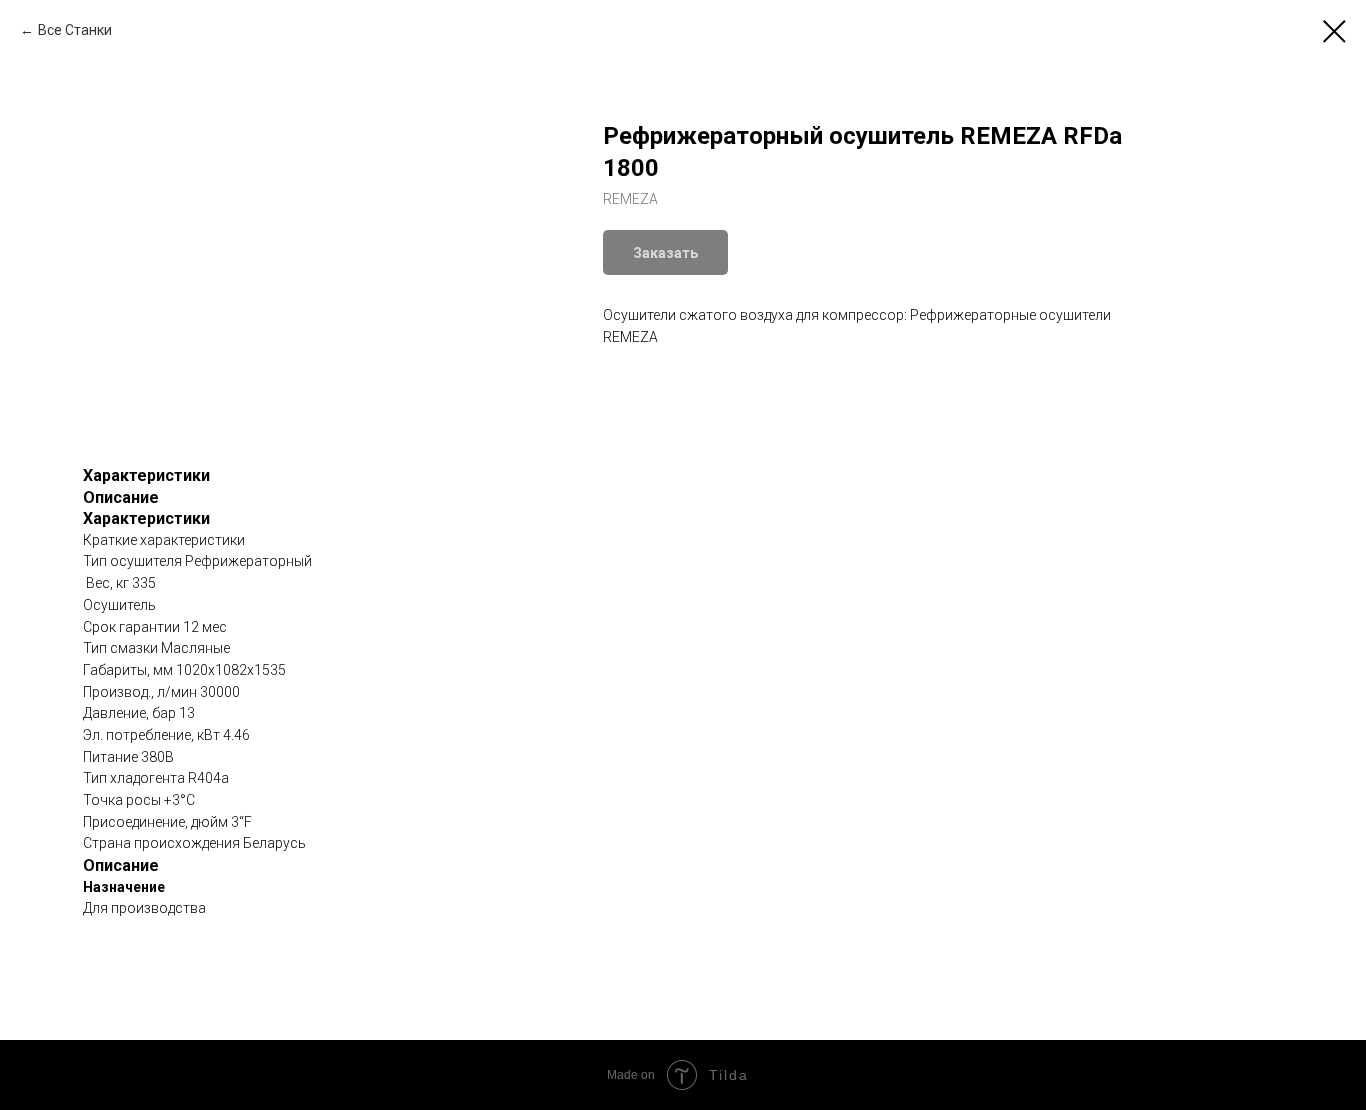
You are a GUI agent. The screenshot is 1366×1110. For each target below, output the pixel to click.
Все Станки (75, 30)
